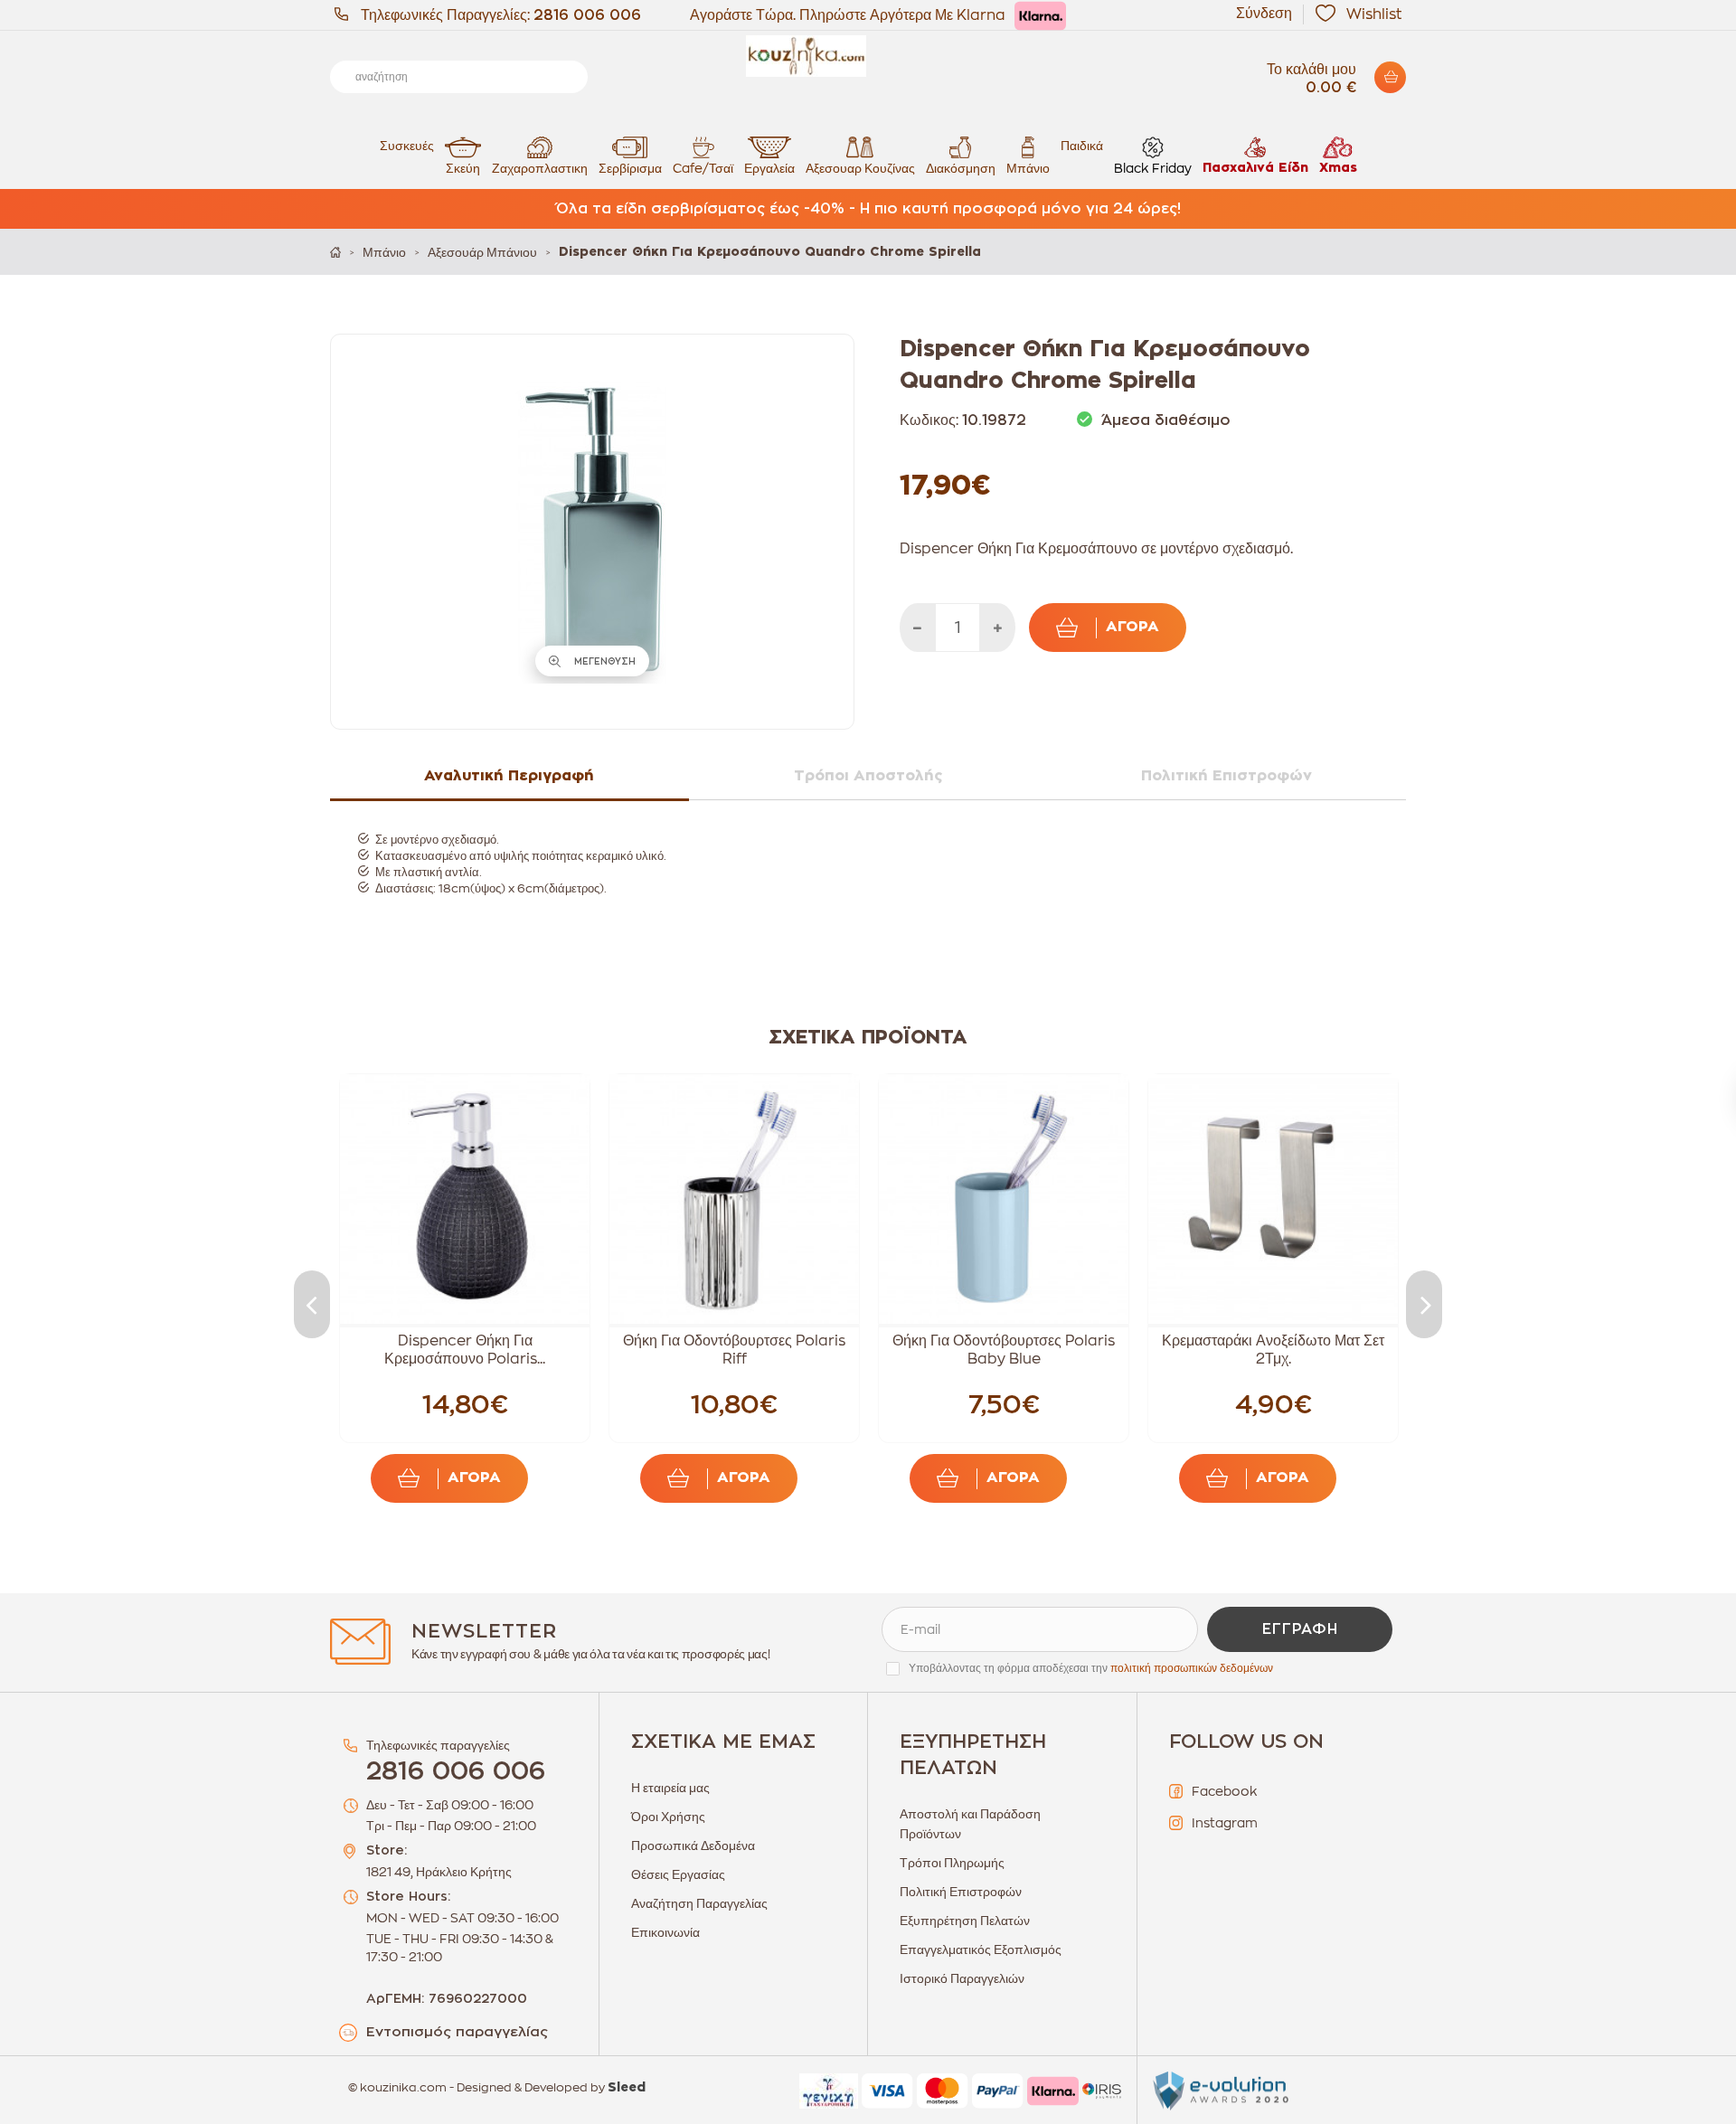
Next (1424, 1304)
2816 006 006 (587, 15)
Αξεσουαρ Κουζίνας (860, 168)
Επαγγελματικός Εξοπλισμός (981, 1949)
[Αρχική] (335, 252)
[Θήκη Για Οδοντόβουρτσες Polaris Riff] (734, 1199)
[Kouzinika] (868, 56)
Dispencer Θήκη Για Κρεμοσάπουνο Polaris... (465, 1350)
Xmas (1338, 168)
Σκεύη (463, 168)
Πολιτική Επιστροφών (961, 1892)
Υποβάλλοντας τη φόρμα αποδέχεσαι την (1091, 1668)
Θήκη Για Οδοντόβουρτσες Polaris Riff (734, 1350)
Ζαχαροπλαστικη (540, 168)
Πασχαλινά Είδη (1255, 168)
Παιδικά (1082, 146)
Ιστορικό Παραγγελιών (962, 1978)
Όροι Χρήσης (668, 1817)
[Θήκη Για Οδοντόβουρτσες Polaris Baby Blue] (1004, 1199)
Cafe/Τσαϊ (703, 168)
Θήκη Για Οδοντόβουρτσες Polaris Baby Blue (1004, 1350)
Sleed (627, 2088)
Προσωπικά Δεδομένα (693, 1846)
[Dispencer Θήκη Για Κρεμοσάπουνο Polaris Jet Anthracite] (465, 1199)
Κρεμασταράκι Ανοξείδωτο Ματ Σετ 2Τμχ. (1273, 1350)
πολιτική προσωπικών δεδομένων (1192, 1668)
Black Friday (1153, 168)
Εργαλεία (769, 168)
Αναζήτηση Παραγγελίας (699, 1903)
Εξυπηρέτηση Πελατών (965, 1921)
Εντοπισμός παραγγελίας (457, 2032)
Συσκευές (407, 146)
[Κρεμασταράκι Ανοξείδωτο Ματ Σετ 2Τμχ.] (1273, 1199)
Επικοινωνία (665, 1932)
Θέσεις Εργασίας (678, 1874)
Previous (312, 1304)
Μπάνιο (1028, 168)
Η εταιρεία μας (670, 1788)
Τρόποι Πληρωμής (952, 1863)
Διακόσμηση (961, 168)
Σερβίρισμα (630, 168)
